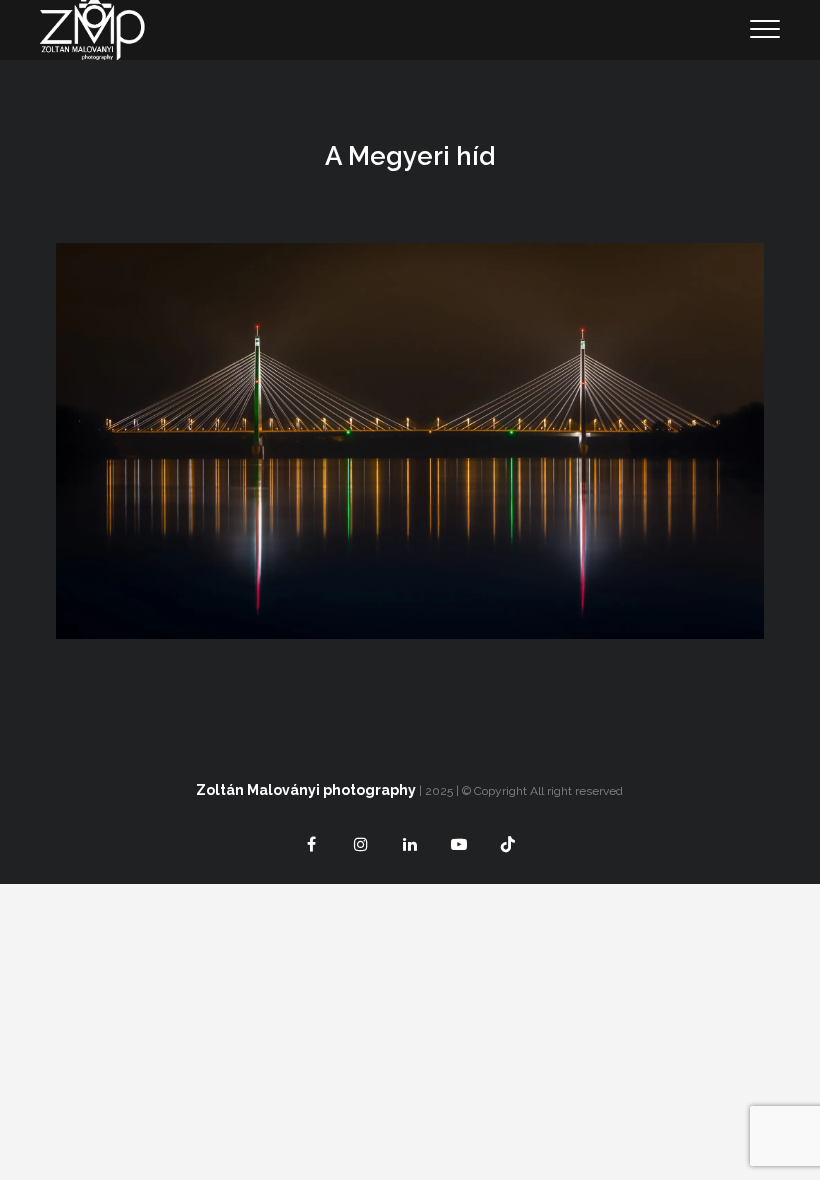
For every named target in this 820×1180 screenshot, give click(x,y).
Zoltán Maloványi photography (306, 790)
